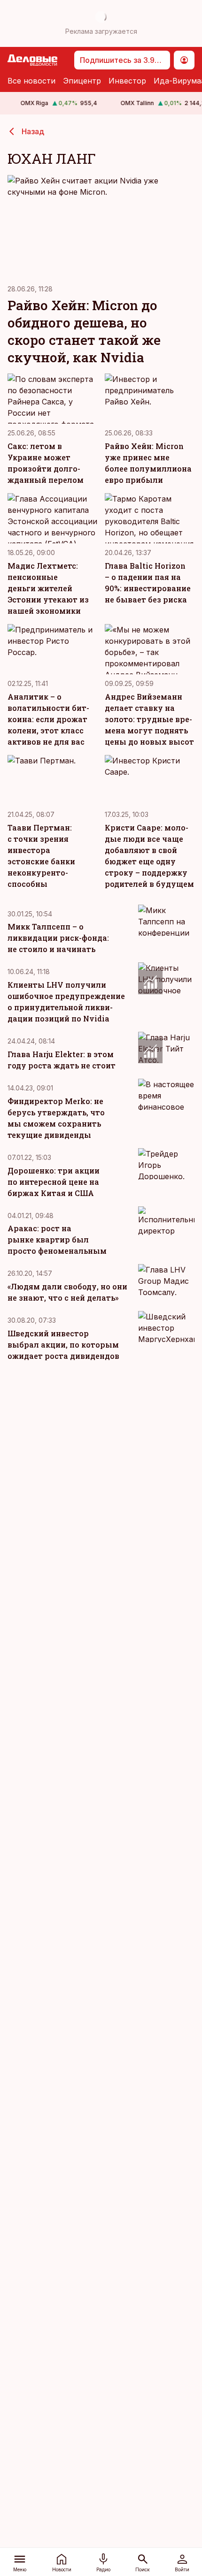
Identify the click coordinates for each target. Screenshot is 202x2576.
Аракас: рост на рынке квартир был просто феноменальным (57, 1239)
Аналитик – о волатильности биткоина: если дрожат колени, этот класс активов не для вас (48, 719)
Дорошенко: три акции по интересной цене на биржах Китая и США (54, 1182)
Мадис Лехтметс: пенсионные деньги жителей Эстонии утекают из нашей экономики (48, 588)
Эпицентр (82, 81)
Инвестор (127, 81)
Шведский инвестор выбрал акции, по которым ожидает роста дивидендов (63, 1345)
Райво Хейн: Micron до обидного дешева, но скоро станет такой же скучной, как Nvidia (84, 331)
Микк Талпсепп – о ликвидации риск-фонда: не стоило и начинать (58, 938)
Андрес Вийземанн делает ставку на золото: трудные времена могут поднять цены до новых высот (149, 719)
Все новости (31, 81)
